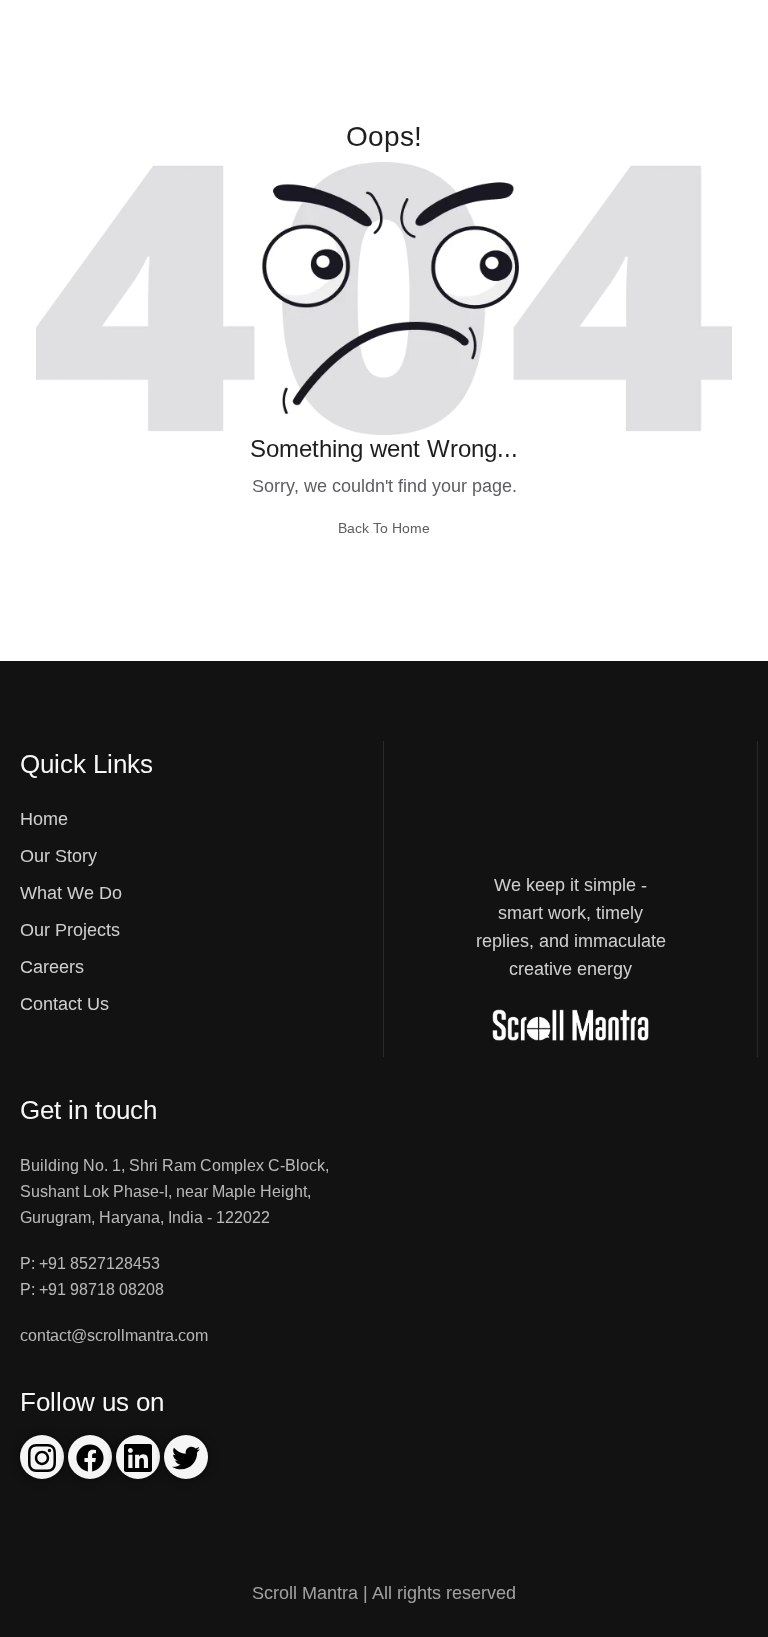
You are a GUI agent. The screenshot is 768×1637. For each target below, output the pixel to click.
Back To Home (384, 528)
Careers (52, 967)
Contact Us (64, 1004)
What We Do (71, 893)
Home (44, 819)
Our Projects (70, 930)
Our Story (58, 856)
